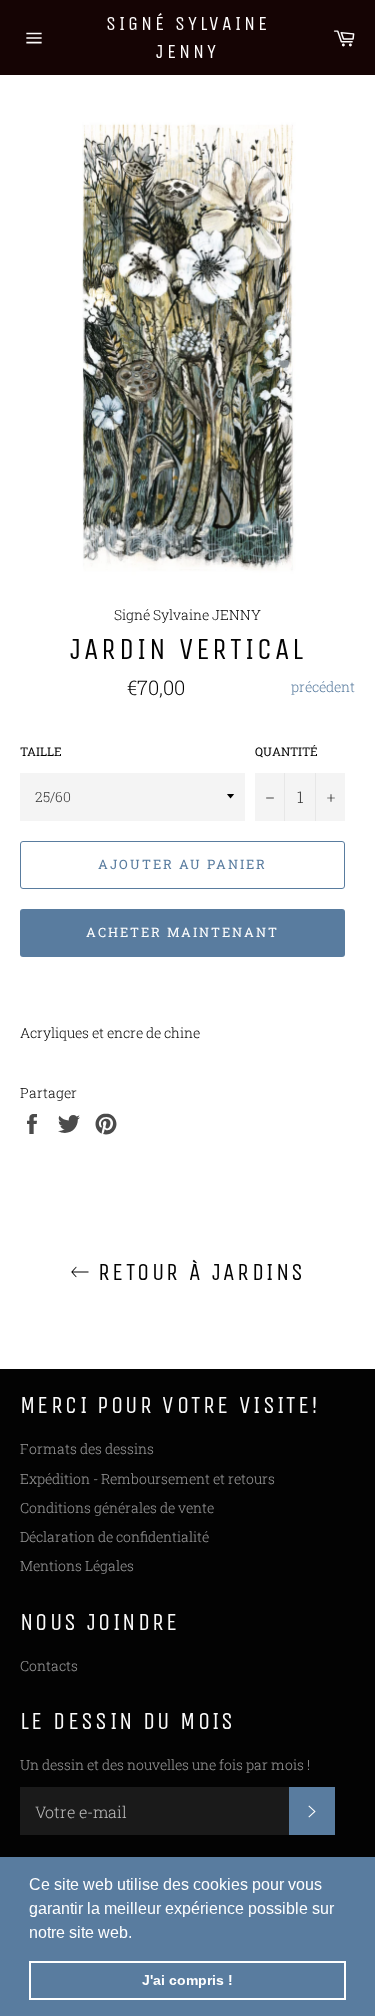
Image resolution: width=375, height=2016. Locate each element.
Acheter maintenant (182, 932)
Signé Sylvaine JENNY (188, 37)
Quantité (286, 751)
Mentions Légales (77, 1565)
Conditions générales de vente (117, 1507)
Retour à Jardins (198, 1272)
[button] (139, 1934)
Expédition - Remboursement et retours (147, 1478)
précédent (323, 686)
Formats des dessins (87, 1448)
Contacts (49, 1665)
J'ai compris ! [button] (187, 1980)
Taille (41, 751)
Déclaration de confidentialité (114, 1536)
